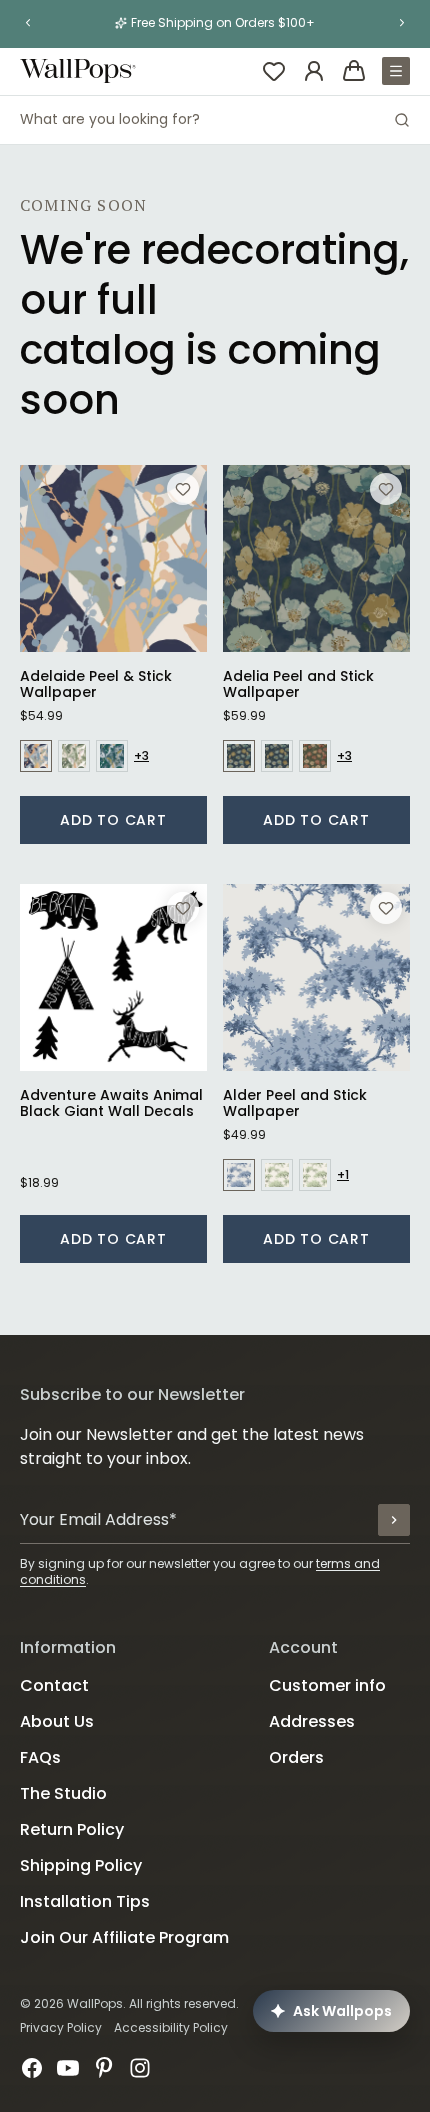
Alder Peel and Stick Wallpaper (295, 1103)
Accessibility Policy (171, 2027)
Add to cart (113, 820)
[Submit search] (402, 120)
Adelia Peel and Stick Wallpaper (298, 684)
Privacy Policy (61, 2027)
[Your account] (314, 71)
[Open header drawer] (396, 71)
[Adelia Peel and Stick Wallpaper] (316, 558)
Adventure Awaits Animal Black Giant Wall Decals (111, 1103)
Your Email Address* (98, 1519)
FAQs (40, 1757)
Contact (54, 1685)
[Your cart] (354, 71)
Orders (296, 1757)
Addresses (312, 1721)
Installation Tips (85, 1901)
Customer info (327, 1685)
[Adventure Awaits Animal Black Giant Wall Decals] (113, 977)
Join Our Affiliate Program (124, 1937)
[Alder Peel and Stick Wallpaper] (316, 977)
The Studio (63, 1793)
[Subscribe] (394, 1520)
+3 (141, 756)
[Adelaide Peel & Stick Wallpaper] (113, 558)
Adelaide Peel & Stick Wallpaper (96, 684)
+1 (343, 1175)
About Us (57, 1721)
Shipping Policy (81, 1865)
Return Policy (72, 1829)
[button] (28, 23)
